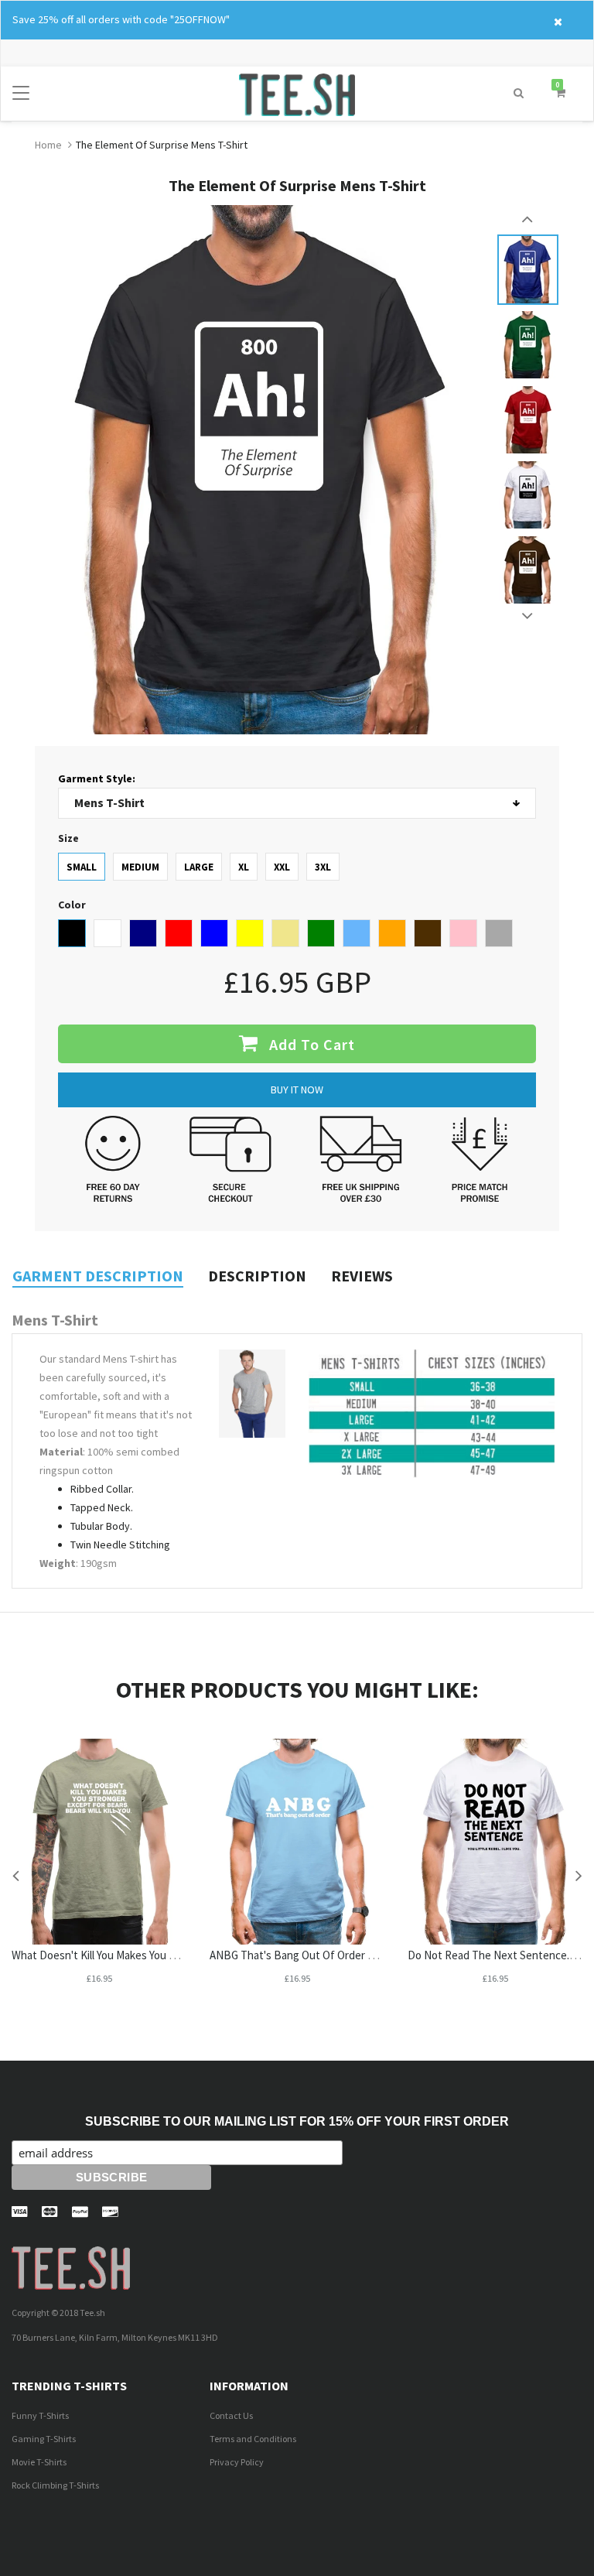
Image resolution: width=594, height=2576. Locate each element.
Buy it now (297, 1090)
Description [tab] (257, 1276)
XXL (282, 867)
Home (48, 145)
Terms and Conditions (253, 2439)
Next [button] (528, 616)
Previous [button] (528, 219)
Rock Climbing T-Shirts (55, 2485)
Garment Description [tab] (98, 1276)
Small (82, 867)
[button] (519, 93)
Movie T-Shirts (39, 2462)
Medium (140, 867)
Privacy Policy (237, 2462)
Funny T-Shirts (40, 2415)
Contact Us (231, 2415)
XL (244, 867)
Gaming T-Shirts (44, 2439)
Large (199, 867)
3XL (323, 867)
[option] (528, 270)
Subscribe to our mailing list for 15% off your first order (297, 2121)
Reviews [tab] (362, 1276)
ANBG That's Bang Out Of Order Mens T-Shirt (319, 1955)
